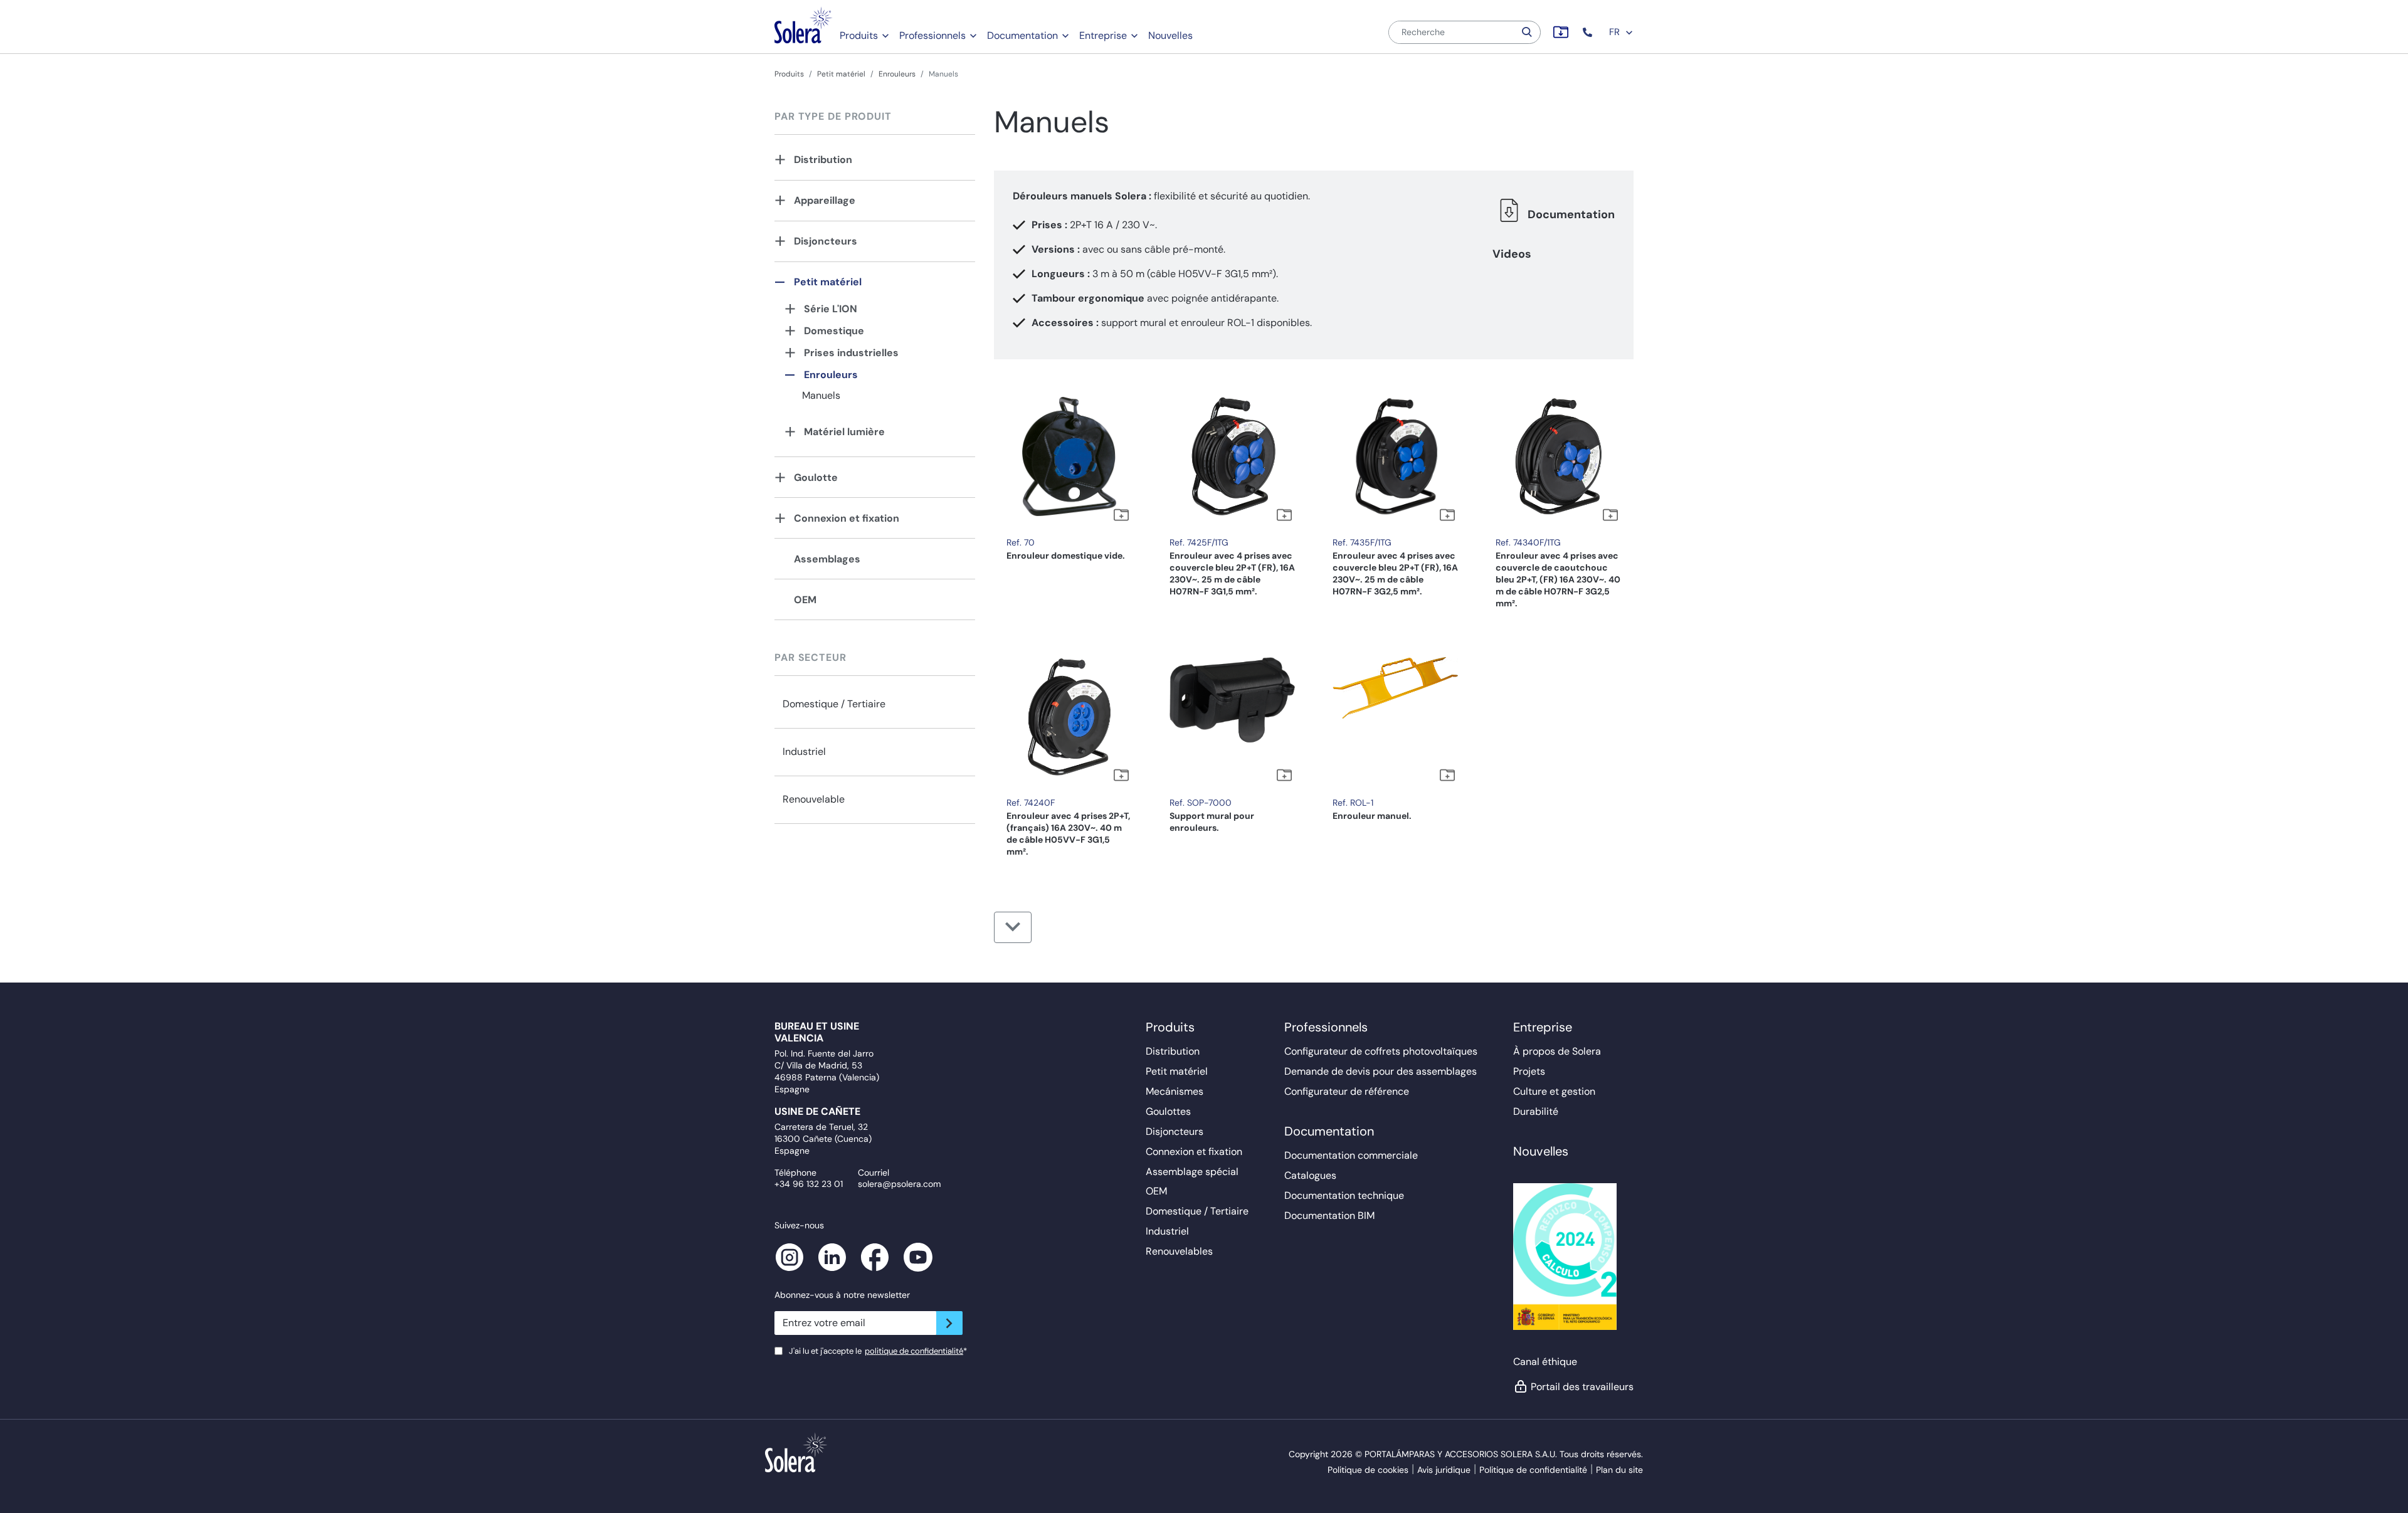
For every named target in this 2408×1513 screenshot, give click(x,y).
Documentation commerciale (1351, 1155)
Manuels (821, 395)
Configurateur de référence (1347, 1091)
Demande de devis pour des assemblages (1381, 1071)
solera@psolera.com (899, 1184)
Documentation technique (1344, 1195)
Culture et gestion (1554, 1091)
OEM (805, 600)
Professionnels (932, 35)
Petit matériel (841, 74)
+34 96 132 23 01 (809, 1184)
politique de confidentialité (914, 1351)
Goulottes (1168, 1111)
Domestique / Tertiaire (834, 704)
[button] (1589, 32)
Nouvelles (1170, 35)
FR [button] (1616, 32)
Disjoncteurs (826, 241)
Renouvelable (814, 799)
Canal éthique (1545, 1362)
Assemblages (827, 559)
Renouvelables (1179, 1251)
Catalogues (1310, 1175)
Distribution (823, 160)
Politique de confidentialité (1533, 1470)
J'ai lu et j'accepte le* (878, 1351)
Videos (1512, 254)
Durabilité (1536, 1111)
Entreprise (1103, 35)
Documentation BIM (1329, 1215)
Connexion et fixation (847, 518)
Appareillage (825, 200)
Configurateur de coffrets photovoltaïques (1381, 1051)
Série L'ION (831, 309)
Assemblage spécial (1192, 1172)
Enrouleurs (897, 74)
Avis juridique (1444, 1470)
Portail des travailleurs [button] (1582, 1387)
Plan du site (1619, 1470)
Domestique (834, 331)
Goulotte (816, 477)
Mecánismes (1175, 1091)
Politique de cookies (1368, 1470)
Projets (1529, 1071)
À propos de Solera (1557, 1051)
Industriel (804, 751)
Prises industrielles (851, 353)
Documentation (1022, 35)
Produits (859, 35)
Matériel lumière (844, 432)
